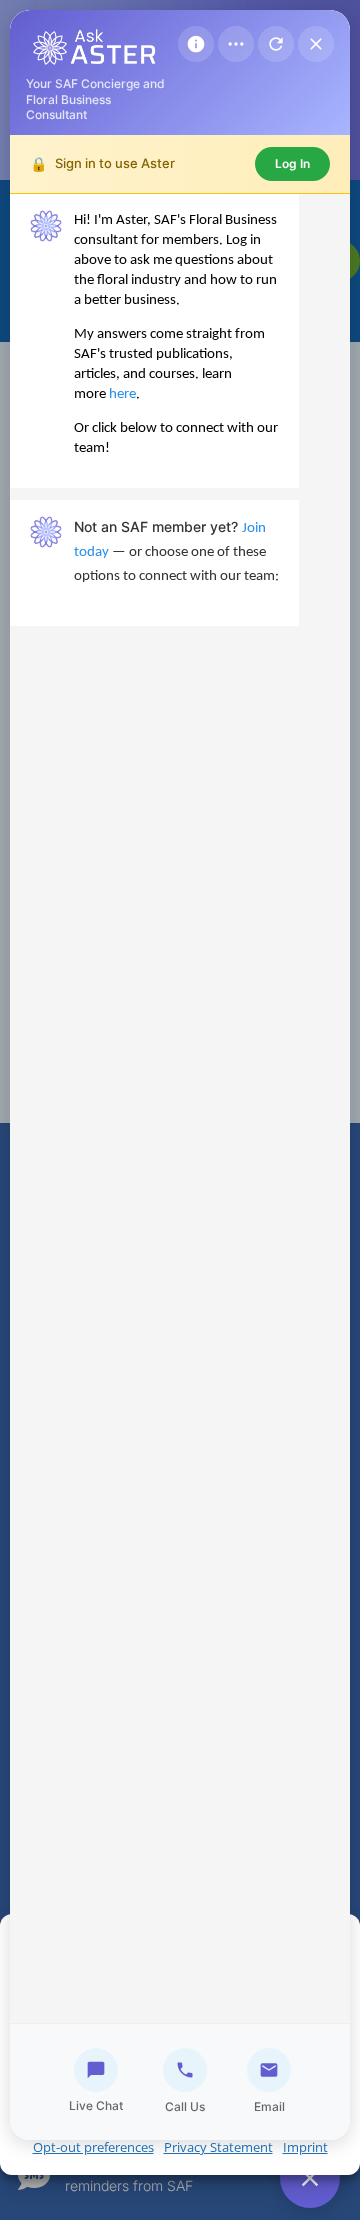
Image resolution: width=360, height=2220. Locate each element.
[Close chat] (316, 44)
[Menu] (236, 44)
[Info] (196, 44)
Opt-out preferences (93, 2147)
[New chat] (276, 44)
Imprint (305, 2147)
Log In (292, 163)
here (122, 394)
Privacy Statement (218, 2147)
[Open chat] (310, 2178)
